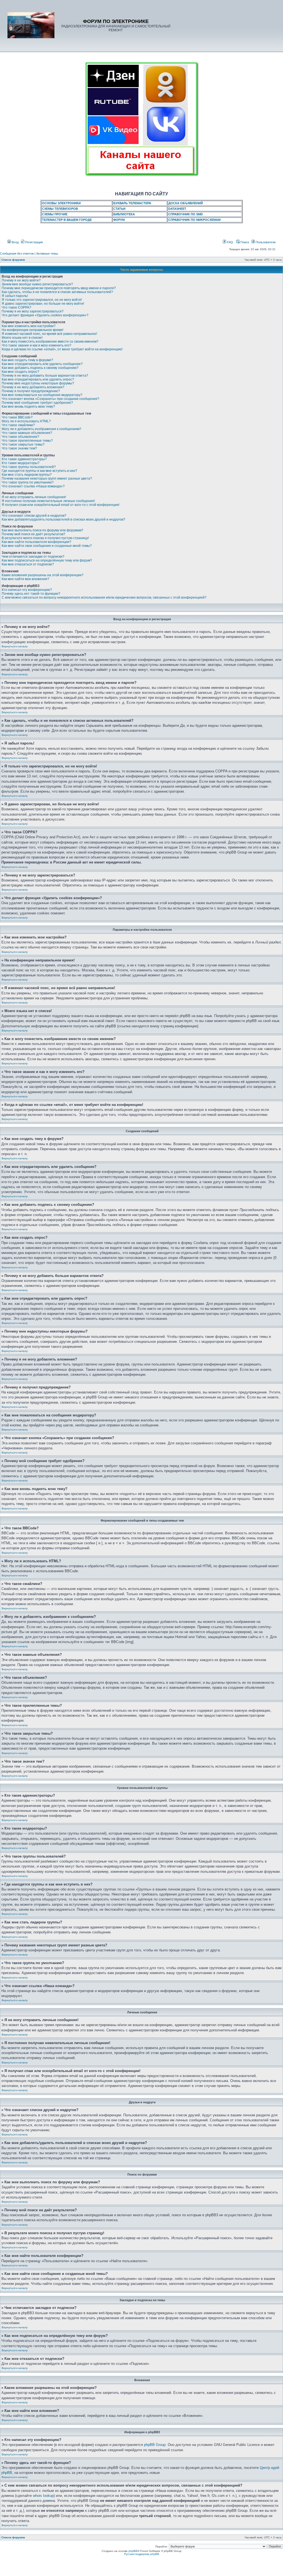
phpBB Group (155, 2445)
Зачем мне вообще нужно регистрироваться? (37, 284)
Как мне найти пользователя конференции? (36, 542)
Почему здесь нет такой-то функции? (31, 594)
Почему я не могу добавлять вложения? (33, 387)
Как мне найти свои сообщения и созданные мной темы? (47, 546)
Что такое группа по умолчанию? (28, 482)
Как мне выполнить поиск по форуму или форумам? (42, 530)
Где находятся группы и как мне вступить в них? (39, 471)
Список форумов (13, 260)
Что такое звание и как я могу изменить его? (36, 345)
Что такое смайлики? (18, 425)
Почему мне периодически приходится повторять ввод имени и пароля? (59, 288)
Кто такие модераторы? (21, 463)
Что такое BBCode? (17, 417)
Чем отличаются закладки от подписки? (33, 557)
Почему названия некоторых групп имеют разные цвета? (47, 479)
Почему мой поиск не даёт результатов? (33, 534)
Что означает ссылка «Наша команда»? (33, 486)
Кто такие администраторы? (24, 459)
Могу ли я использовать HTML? (26, 421)
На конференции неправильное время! (32, 330)
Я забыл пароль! (15, 296)
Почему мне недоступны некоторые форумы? (38, 383)
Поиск (244, 242)
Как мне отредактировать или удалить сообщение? (42, 364)
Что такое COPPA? (16, 307)
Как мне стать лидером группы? (27, 475)
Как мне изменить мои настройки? (29, 326)
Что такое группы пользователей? (29, 467)
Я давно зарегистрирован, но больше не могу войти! (43, 304)
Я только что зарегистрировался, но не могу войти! (42, 300)
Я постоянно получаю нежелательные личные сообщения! (48, 501)
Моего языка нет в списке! (22, 338)
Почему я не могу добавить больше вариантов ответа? (45, 376)
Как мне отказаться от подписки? (28, 564)
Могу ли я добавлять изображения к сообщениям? (41, 429)
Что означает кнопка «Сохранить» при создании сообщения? (50, 399)
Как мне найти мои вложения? (25, 579)
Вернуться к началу (15, 646)
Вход (15, 242)
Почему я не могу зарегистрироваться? (33, 311)
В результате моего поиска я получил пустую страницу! (45, 538)
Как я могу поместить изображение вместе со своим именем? (50, 342)
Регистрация (34, 242)
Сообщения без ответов (17, 254)
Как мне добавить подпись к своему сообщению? (40, 368)
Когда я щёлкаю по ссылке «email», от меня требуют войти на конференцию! (62, 349)
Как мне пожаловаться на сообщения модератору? (42, 395)
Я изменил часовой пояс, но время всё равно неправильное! (49, 334)
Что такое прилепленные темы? (27, 441)
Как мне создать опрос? (20, 372)
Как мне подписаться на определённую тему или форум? (47, 560)
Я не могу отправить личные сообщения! (34, 497)
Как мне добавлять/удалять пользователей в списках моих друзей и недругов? (63, 519)
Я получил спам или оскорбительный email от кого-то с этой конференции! (61, 505)
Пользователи (265, 242)
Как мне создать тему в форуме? (27, 360)
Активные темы (47, 254)
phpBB (133, 2551)
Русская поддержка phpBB (142, 2554)
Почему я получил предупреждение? (31, 391)
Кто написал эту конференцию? (27, 590)
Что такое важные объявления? (27, 433)
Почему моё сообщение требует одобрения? (37, 403)
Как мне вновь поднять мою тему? (28, 407)
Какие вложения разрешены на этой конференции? (43, 575)
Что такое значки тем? (19, 448)
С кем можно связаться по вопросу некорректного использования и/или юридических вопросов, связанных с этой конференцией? (104, 598)
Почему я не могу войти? (21, 280)
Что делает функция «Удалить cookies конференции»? (45, 315)
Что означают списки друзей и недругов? (34, 516)
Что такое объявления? (20, 437)
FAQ (230, 242)
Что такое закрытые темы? (23, 444)
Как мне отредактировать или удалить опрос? (38, 379)
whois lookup (43, 2496)
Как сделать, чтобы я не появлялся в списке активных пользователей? (57, 292)
